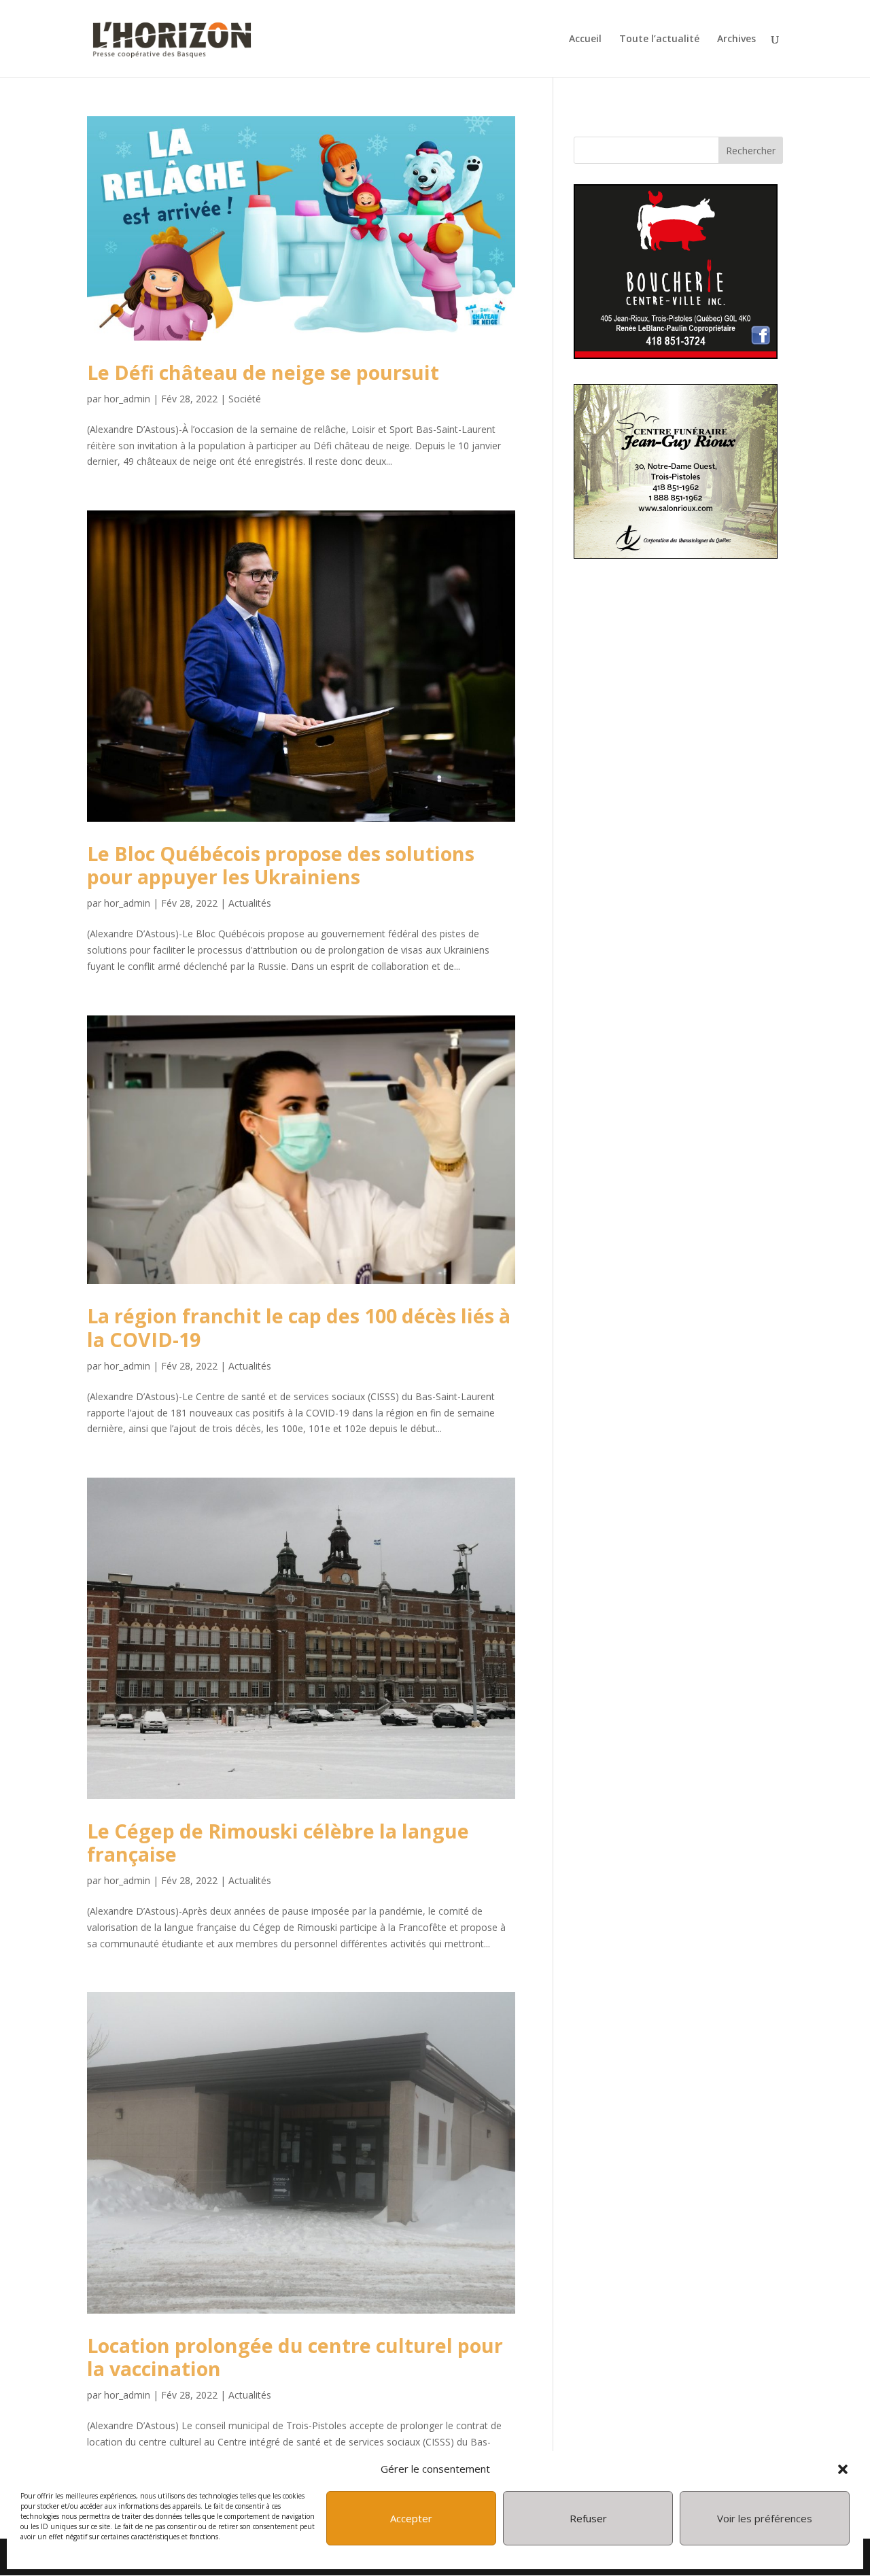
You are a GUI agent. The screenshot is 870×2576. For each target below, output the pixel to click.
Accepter (411, 2518)
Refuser (588, 2518)
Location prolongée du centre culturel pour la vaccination (295, 2357)
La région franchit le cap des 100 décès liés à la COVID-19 (299, 1327)
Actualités (250, 903)
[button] (843, 2469)
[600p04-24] (676, 355)
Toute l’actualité (659, 39)
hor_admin (127, 399)
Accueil (585, 39)
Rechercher (751, 151)
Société (245, 399)
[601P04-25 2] (676, 555)
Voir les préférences (765, 2518)
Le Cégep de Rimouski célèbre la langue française (278, 1842)
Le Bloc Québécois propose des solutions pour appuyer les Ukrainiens (281, 865)
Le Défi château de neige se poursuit (263, 372)
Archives (736, 39)
